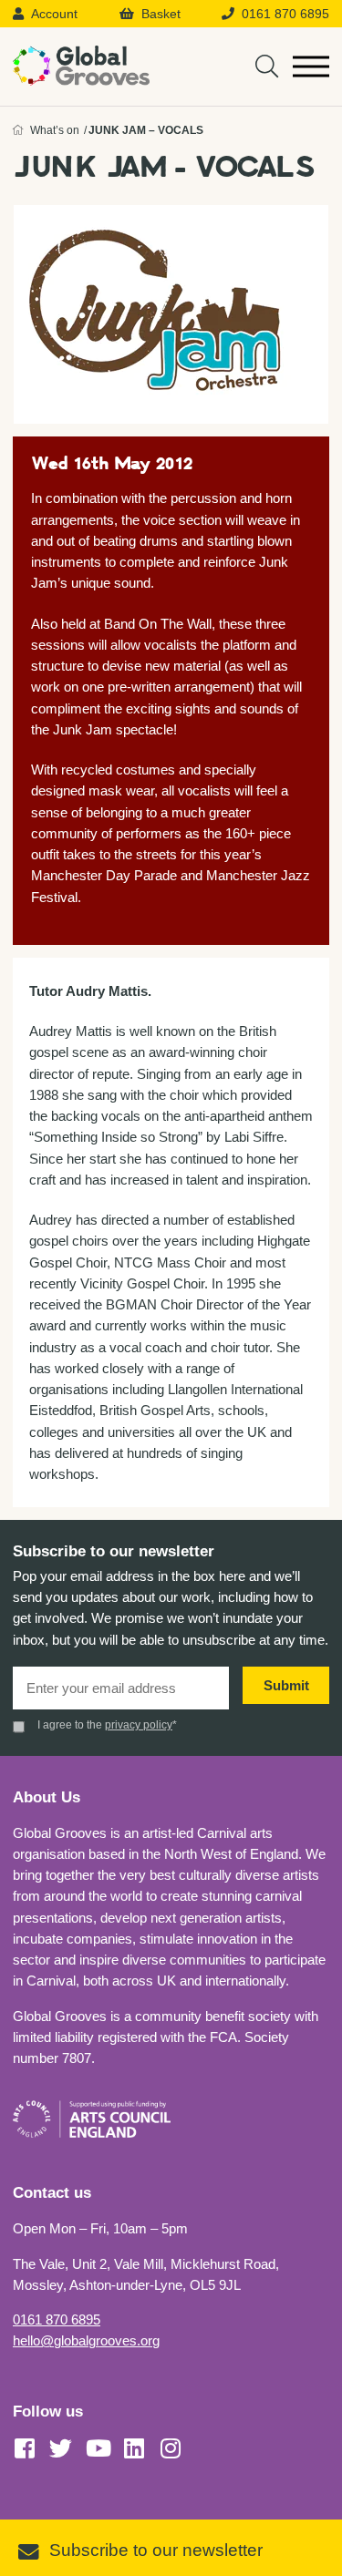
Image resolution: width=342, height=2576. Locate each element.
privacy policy (139, 1725)
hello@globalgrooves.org (86, 2340)
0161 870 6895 (57, 2319)
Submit (286, 1685)
